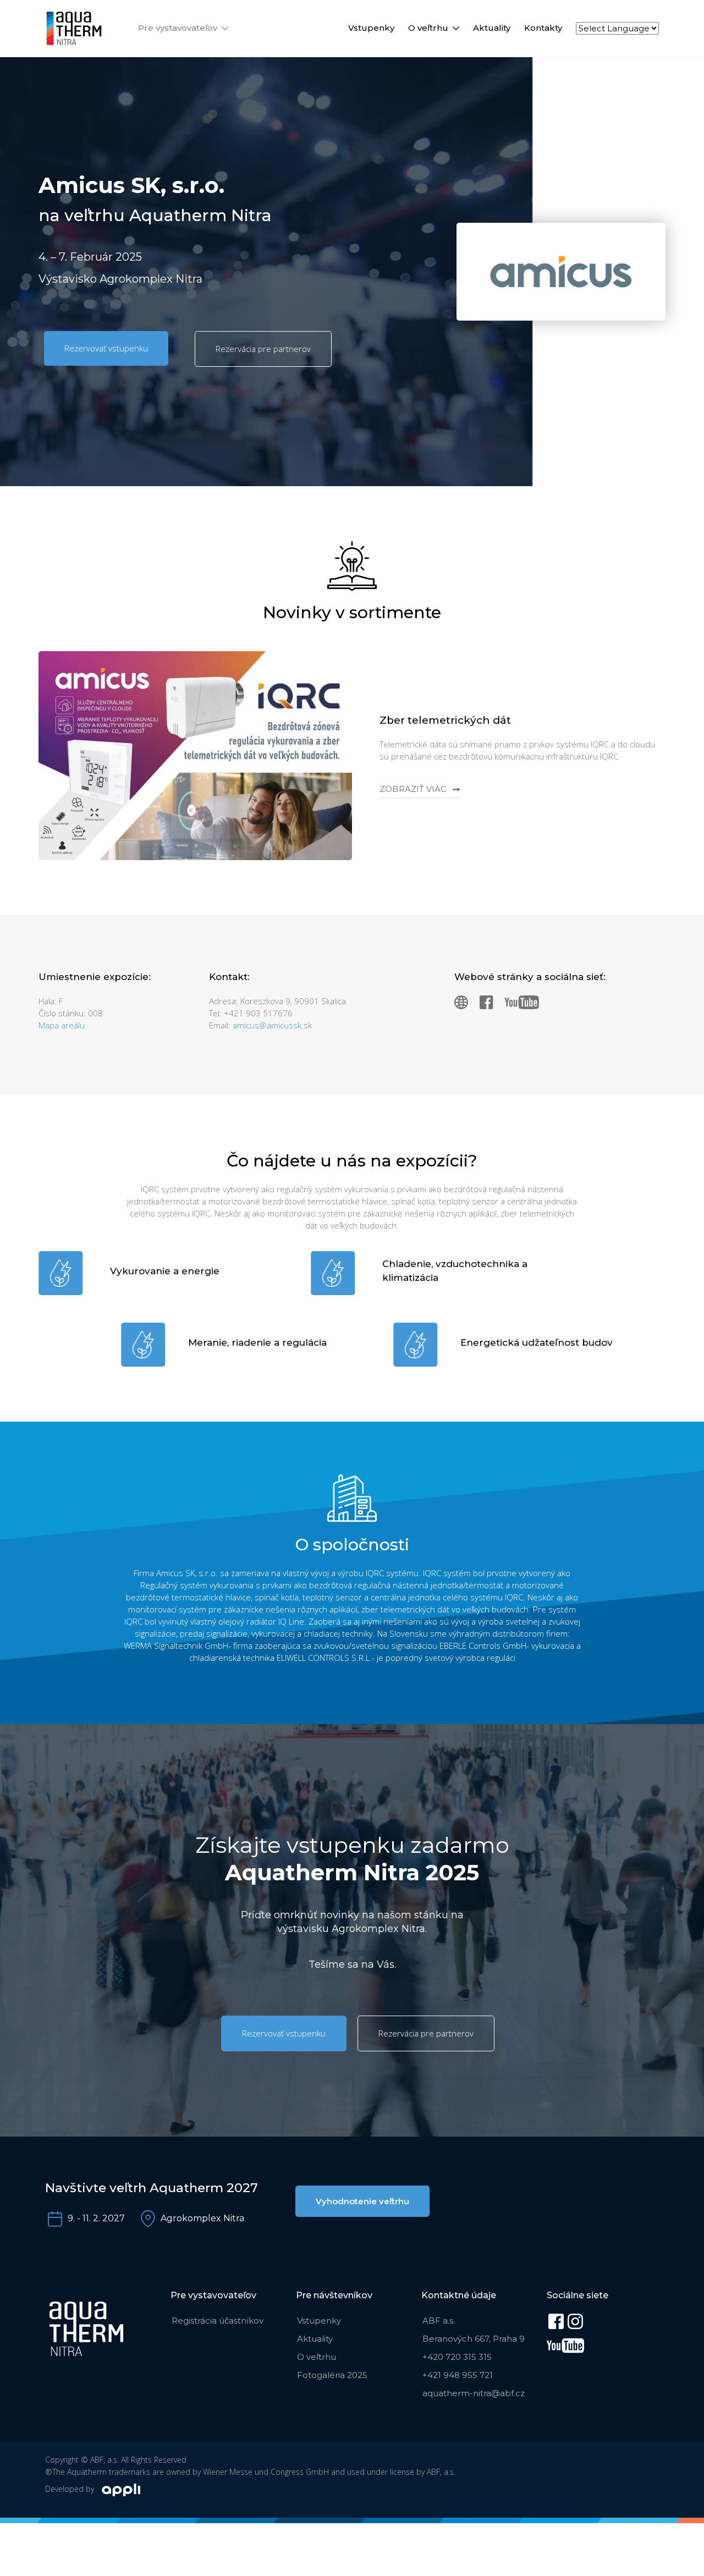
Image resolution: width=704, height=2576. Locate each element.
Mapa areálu (62, 1025)
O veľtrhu (428, 28)
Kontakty (543, 28)
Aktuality (492, 28)
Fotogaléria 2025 (332, 2375)
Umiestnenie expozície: (95, 977)
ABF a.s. (439, 2321)
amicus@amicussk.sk (272, 1025)
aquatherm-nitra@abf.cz (474, 2393)
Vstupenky (371, 28)
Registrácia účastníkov (218, 2321)
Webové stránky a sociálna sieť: (530, 977)
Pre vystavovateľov (178, 28)
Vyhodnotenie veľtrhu (362, 2201)
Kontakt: (229, 977)
